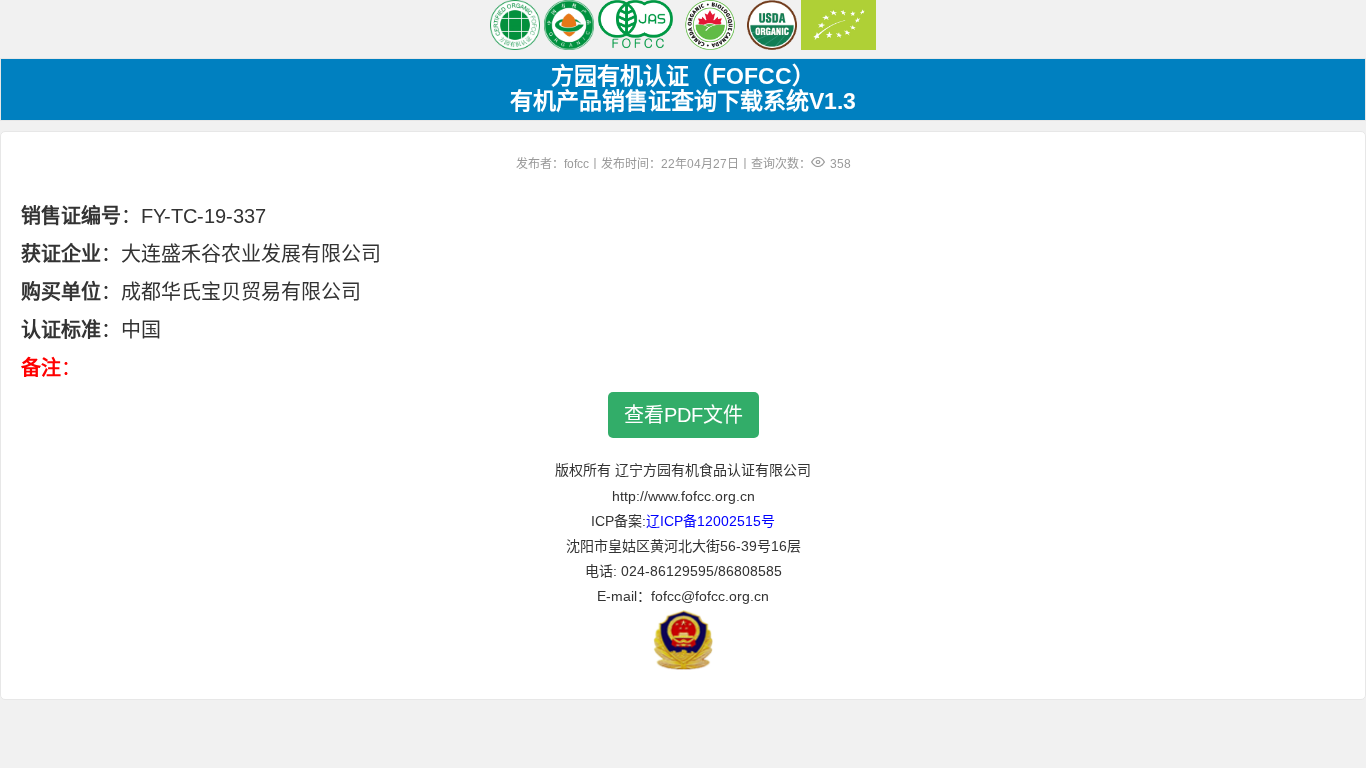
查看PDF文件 (683, 415)
